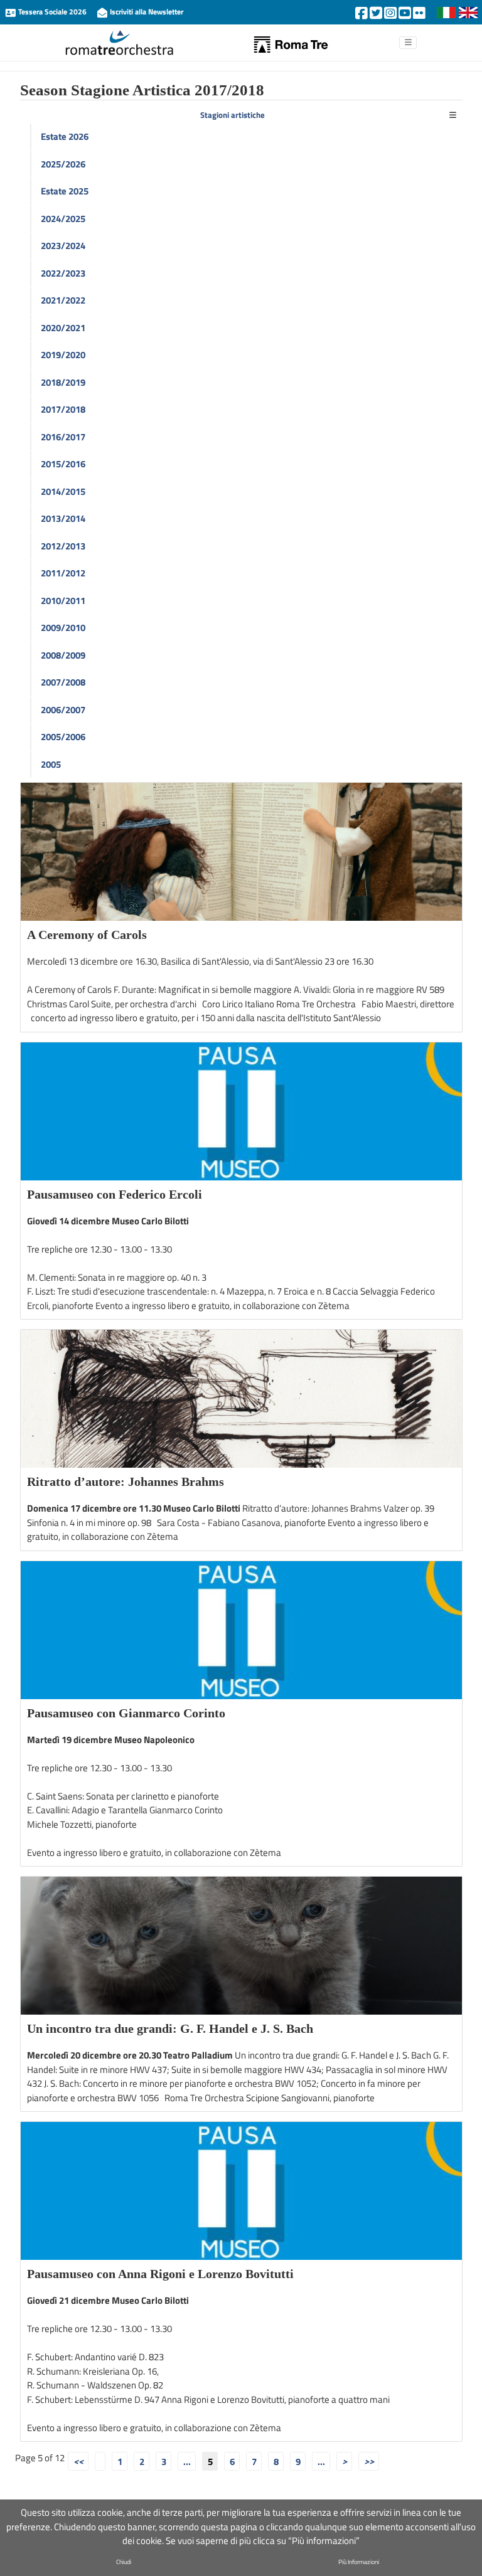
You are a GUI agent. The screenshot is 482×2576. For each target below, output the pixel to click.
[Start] (78, 2461)
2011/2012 (63, 573)
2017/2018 (63, 409)
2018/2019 (63, 382)
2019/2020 (63, 355)
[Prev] (100, 2461)
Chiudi (124, 2562)
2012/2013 (63, 546)
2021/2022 (63, 300)
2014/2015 (63, 491)
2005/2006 (63, 737)
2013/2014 (63, 518)
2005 (51, 764)
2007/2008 (63, 682)
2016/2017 (63, 437)
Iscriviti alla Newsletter (146, 12)
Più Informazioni (359, 2562)
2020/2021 (63, 328)
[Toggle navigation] (453, 116)
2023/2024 (63, 246)
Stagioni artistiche (233, 115)
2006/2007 (63, 710)
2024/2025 (63, 219)
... (187, 2461)
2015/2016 (63, 464)
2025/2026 (63, 164)
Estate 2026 (65, 136)
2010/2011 (63, 601)
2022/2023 (63, 273)
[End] (369, 2461)
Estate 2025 (65, 191)
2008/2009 (63, 655)
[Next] (344, 2461)
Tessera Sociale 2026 (52, 12)
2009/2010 (63, 628)
